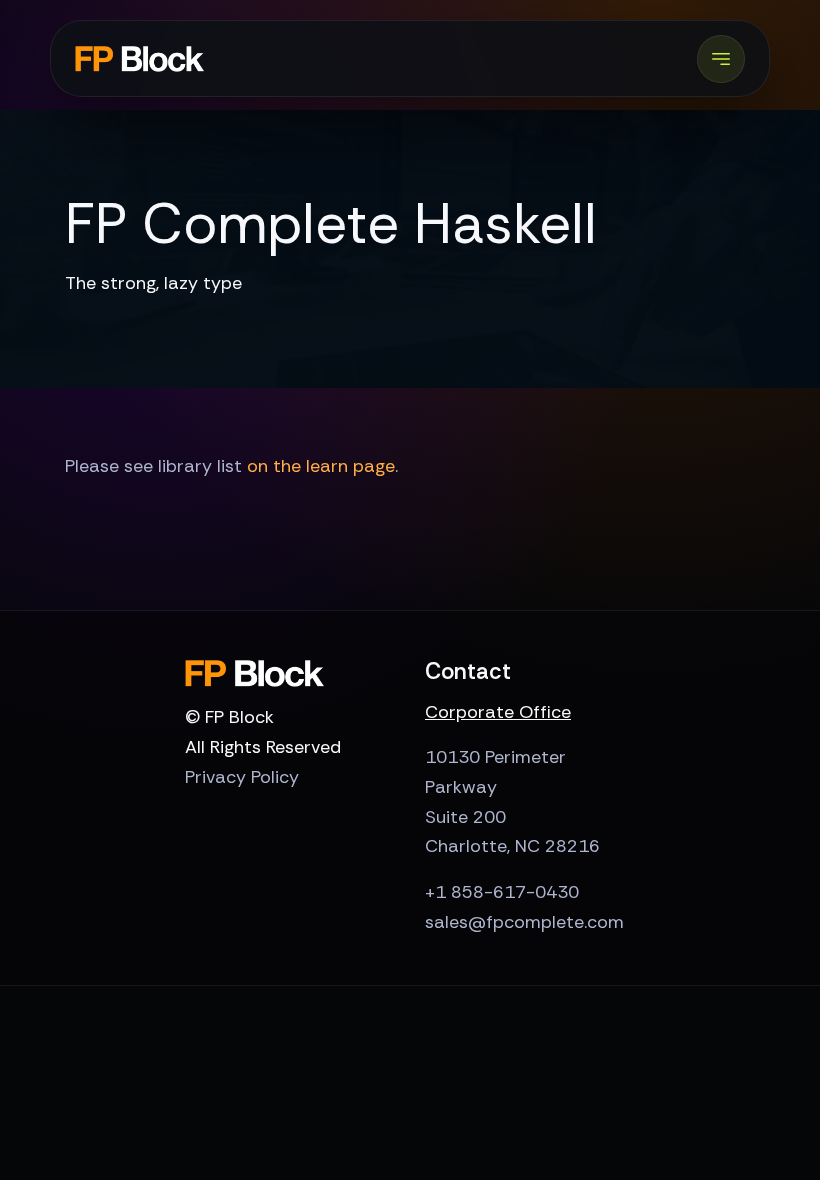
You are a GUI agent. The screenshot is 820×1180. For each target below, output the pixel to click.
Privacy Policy (242, 777)
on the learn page (321, 466)
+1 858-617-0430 (502, 892)
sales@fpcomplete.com (524, 922)
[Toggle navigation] (721, 59)
